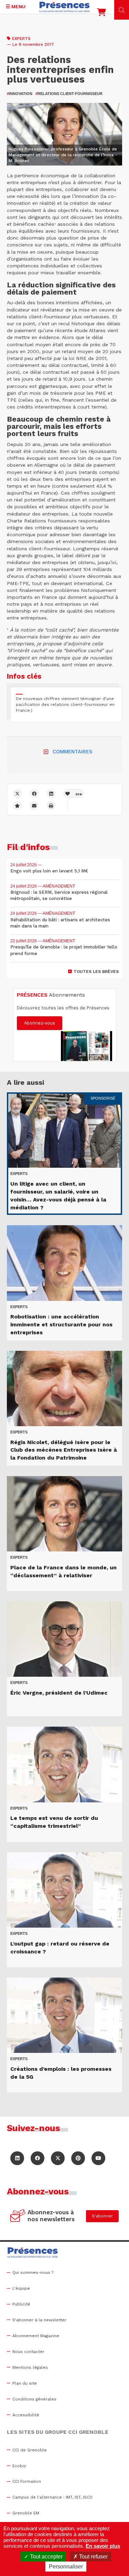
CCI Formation (27, 2481)
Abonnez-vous (40, 1023)
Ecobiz (19, 2466)
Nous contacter (28, 2352)
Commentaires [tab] (72, 752)
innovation (20, 94)
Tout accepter (46, 2557)
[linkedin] (51, 793)
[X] (17, 793)
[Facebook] (34, 793)
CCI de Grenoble (30, 2450)
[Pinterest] (78, 2158)
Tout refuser (93, 2557)
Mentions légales (30, 2367)
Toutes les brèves (96, 972)
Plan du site (25, 2383)
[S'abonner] (18, 2216)
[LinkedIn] (17, 2158)
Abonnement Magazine (36, 2336)
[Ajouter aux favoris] (17, 805)
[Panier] (101, 14)
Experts (21, 39)
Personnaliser (66, 2567)
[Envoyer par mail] (34, 805)
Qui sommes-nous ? (33, 2272)
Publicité (21, 2304)
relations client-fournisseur (69, 94)
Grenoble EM (26, 2513)
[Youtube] (98, 2158)
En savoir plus (103, 2546)
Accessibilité (26, 2415)
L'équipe (21, 2288)
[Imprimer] (51, 805)
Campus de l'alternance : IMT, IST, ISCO (52, 2497)
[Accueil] (65, 7)
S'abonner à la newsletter (39, 2320)
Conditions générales (34, 2399)
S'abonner (102, 2216)
